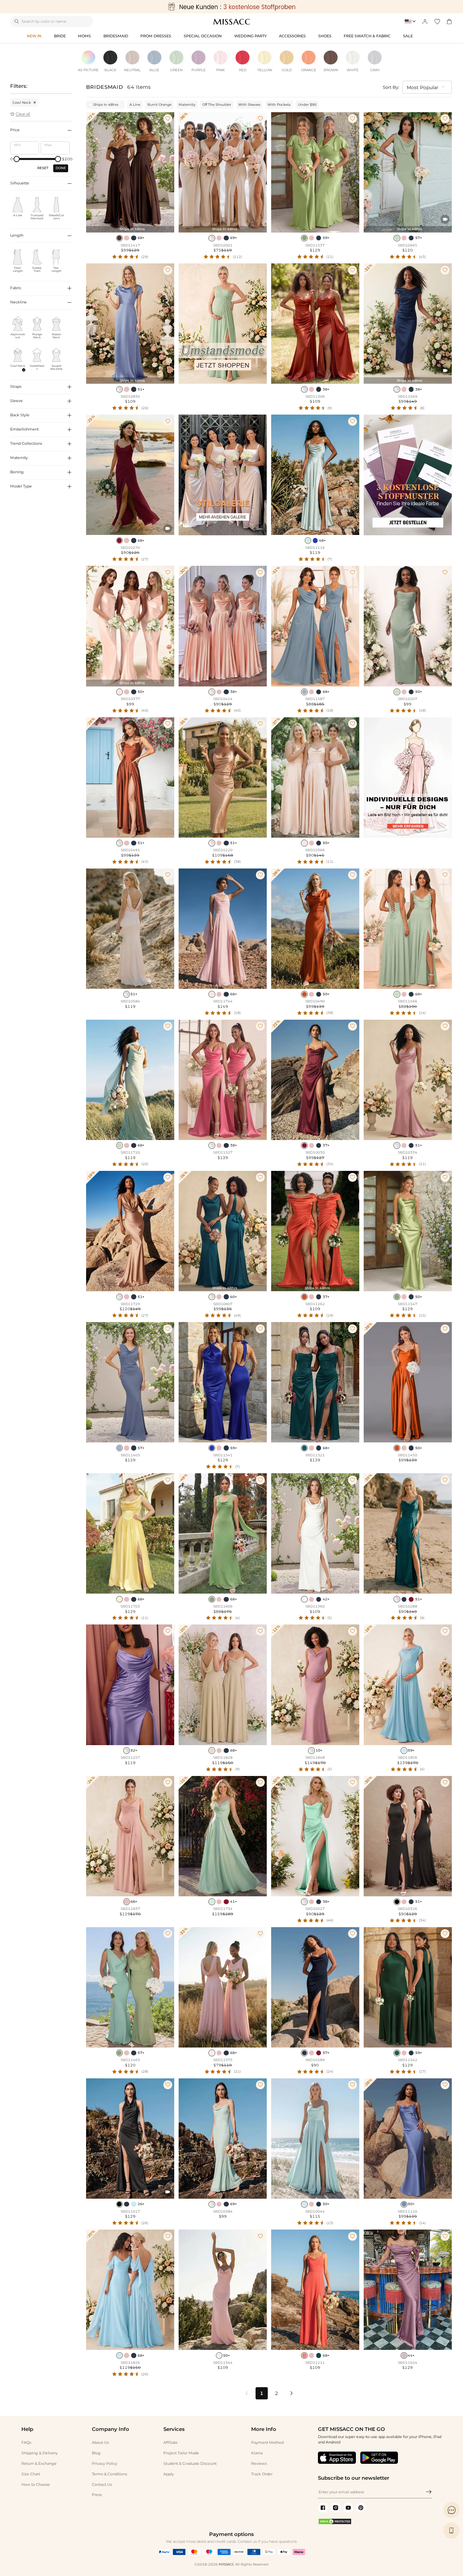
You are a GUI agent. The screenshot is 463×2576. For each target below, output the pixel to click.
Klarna (257, 2453)
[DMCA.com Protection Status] (335, 2523)
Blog (96, 2453)
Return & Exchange (39, 2463)
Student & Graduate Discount (190, 2463)
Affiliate (170, 2442)
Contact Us (102, 2484)
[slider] (17, 159)
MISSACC (226, 2564)
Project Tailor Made (181, 2453)
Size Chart (31, 2474)
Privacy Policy (105, 2463)
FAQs (26, 2442)
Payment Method (267, 2442)
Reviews (259, 2463)
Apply (169, 2474)
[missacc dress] (231, 7)
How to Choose (36, 2484)
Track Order (262, 2474)
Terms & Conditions (109, 2474)
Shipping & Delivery (39, 2453)
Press (97, 2495)
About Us (100, 2442)
